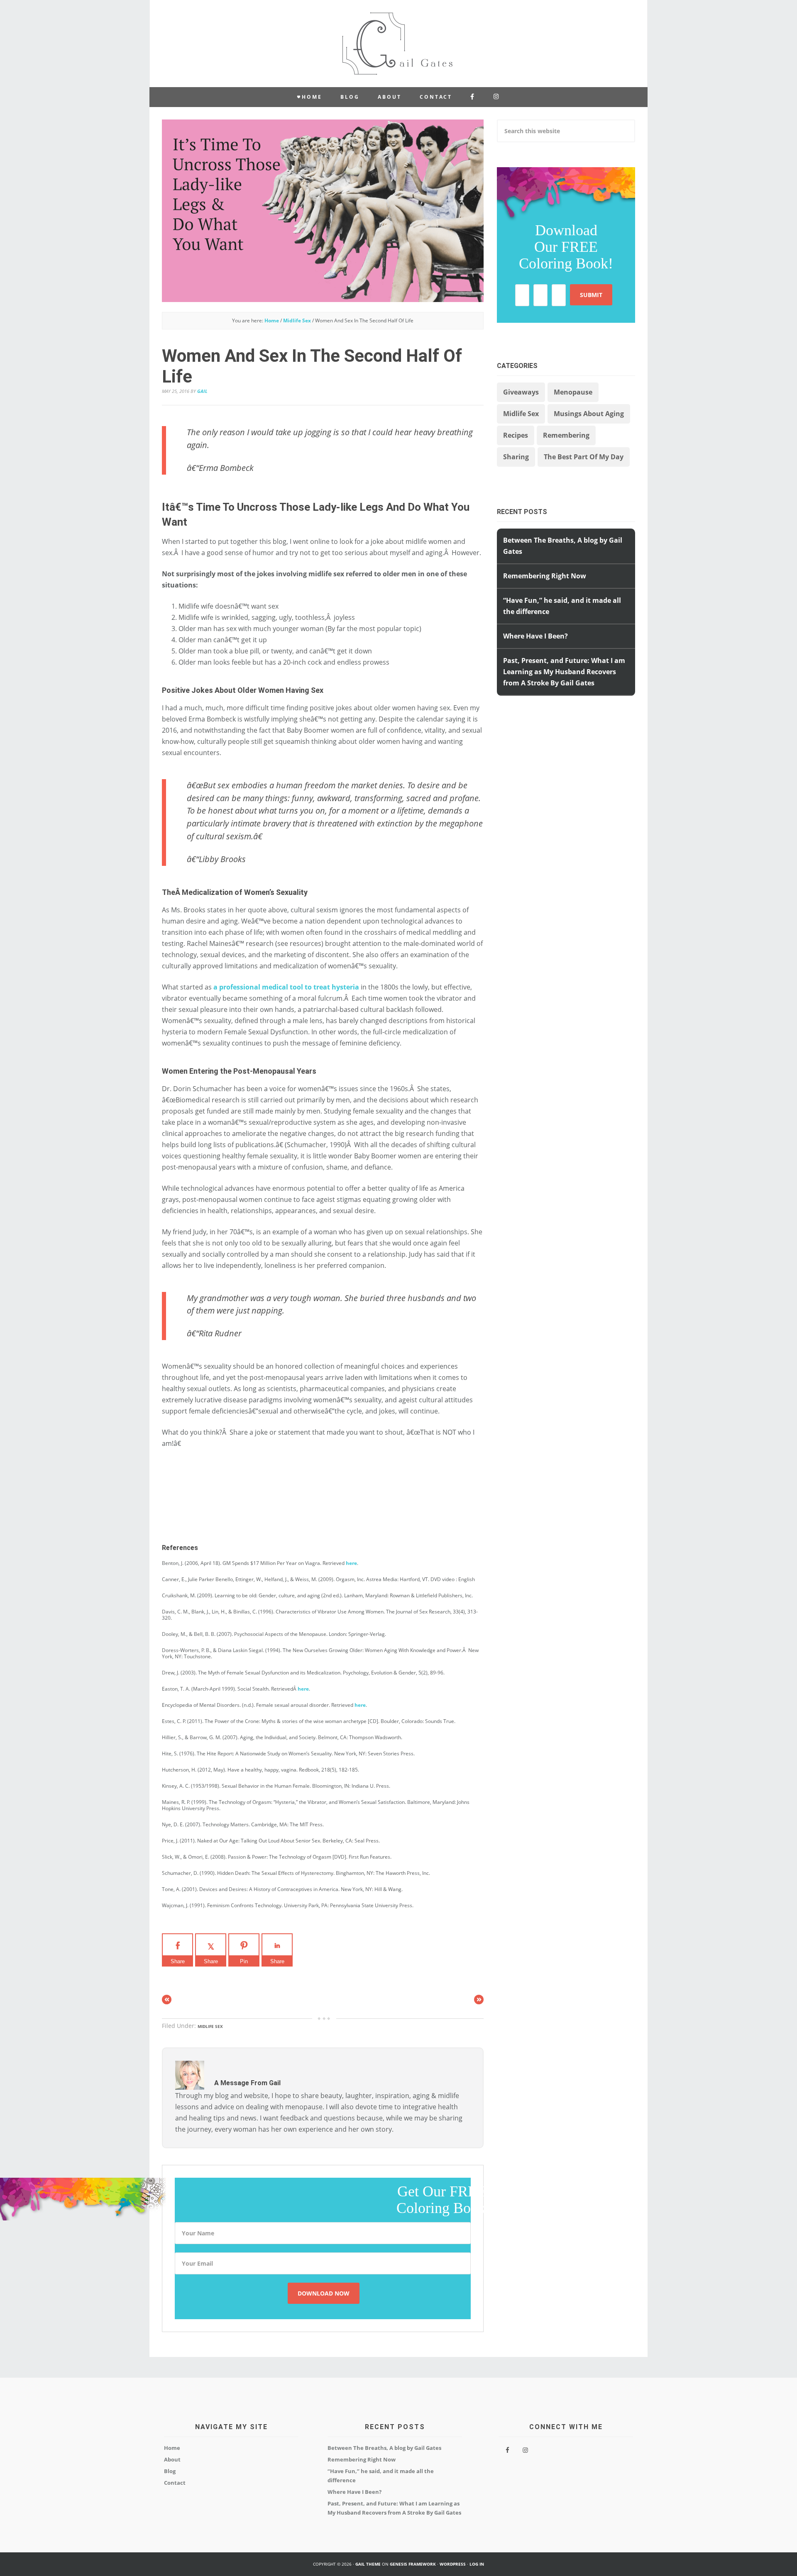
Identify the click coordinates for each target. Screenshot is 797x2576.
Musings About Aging (589, 414)
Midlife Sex (210, 2026)
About (172, 2459)
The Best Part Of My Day (584, 457)
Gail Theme (368, 2564)
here (351, 1563)
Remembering (566, 435)
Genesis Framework (413, 2564)
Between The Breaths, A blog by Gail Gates (384, 2448)
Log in (477, 2564)
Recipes (516, 435)
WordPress (453, 2564)
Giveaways (521, 392)
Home (172, 2448)
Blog (170, 2471)
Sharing (516, 457)
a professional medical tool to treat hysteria (286, 987)
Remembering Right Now (545, 576)
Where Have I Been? (535, 636)
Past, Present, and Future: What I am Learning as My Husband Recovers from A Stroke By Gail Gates (564, 672)
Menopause (573, 392)
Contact (175, 2483)
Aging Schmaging (398, 44)
